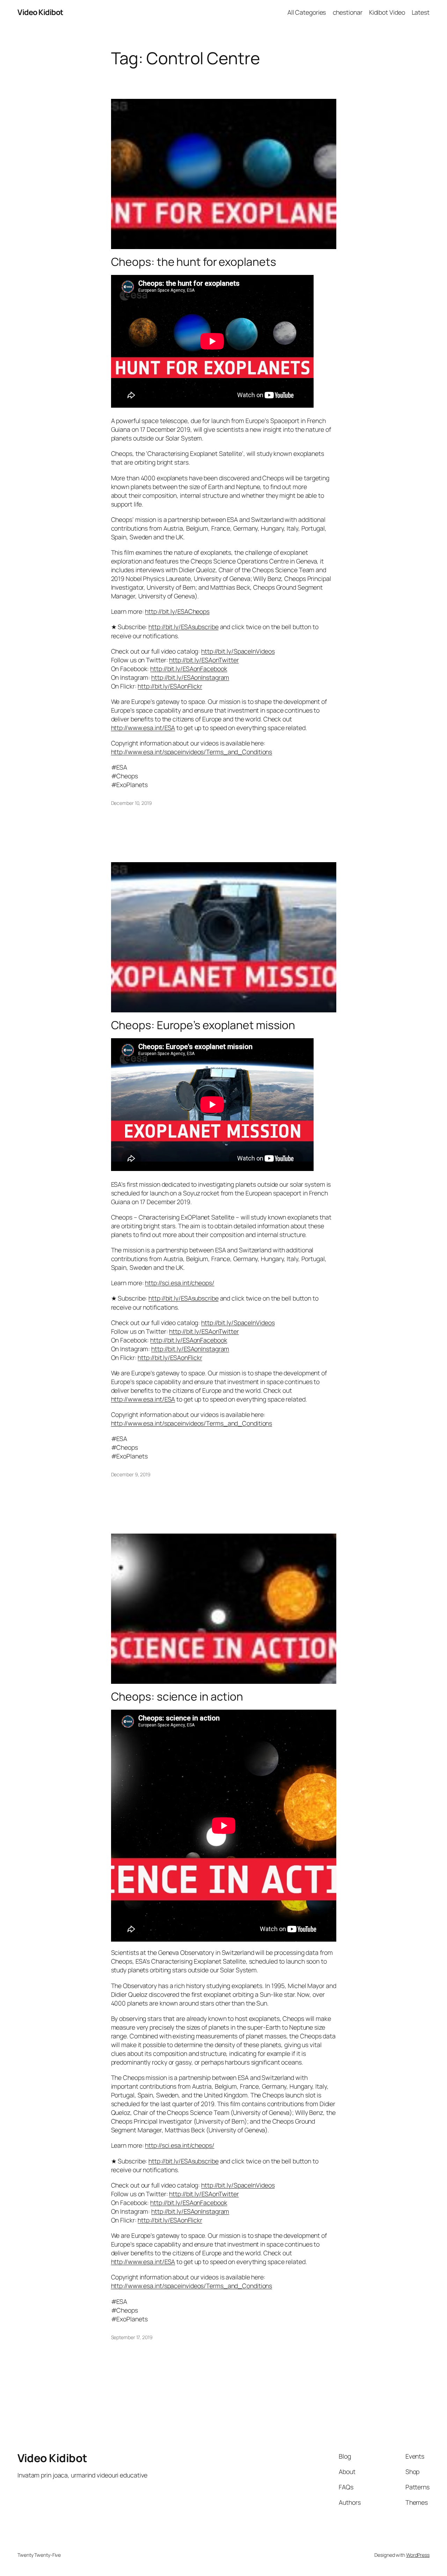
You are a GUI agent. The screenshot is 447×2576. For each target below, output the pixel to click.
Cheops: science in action (177, 1697)
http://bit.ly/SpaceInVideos (238, 651)
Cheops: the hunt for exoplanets (194, 262)
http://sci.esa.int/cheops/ (179, 1283)
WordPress (418, 2555)
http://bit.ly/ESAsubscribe (183, 627)
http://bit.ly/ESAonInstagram (190, 677)
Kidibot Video (387, 12)
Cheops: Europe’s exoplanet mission (203, 1025)
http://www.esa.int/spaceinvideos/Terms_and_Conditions (192, 752)
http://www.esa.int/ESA (143, 728)
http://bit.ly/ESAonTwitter (204, 660)
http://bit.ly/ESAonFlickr (170, 686)
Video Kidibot (40, 12)
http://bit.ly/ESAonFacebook (189, 669)
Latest (421, 12)
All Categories (307, 12)
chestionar (348, 12)
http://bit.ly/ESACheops (177, 611)
